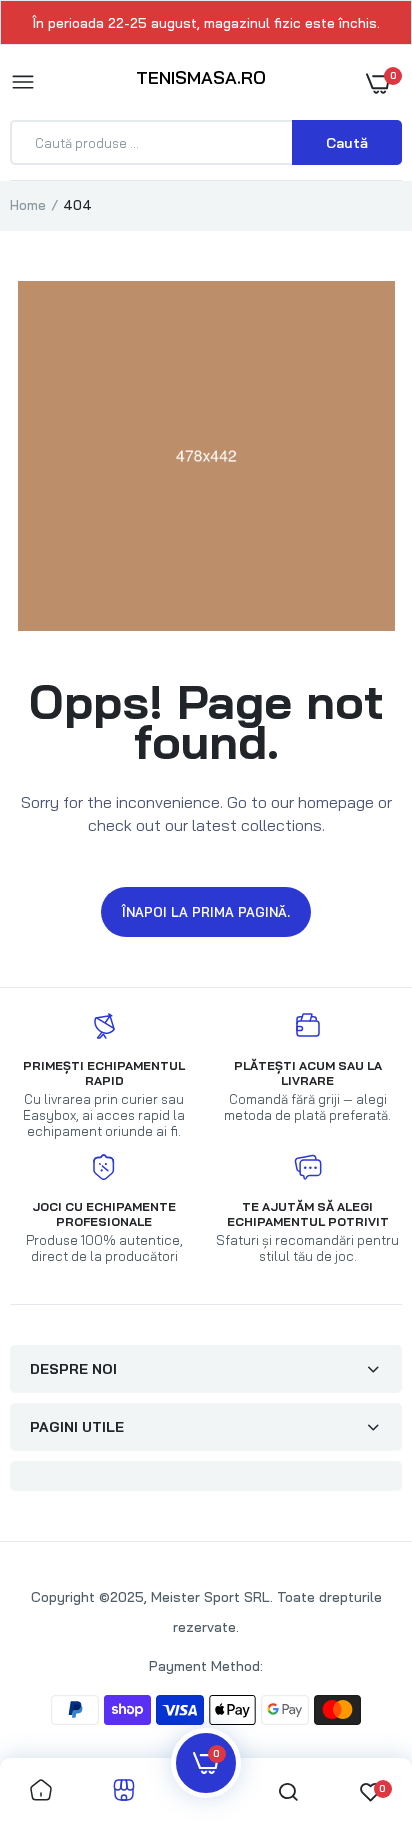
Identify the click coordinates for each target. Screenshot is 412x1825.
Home (28, 205)
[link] (41, 1791)
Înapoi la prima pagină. (206, 912)
